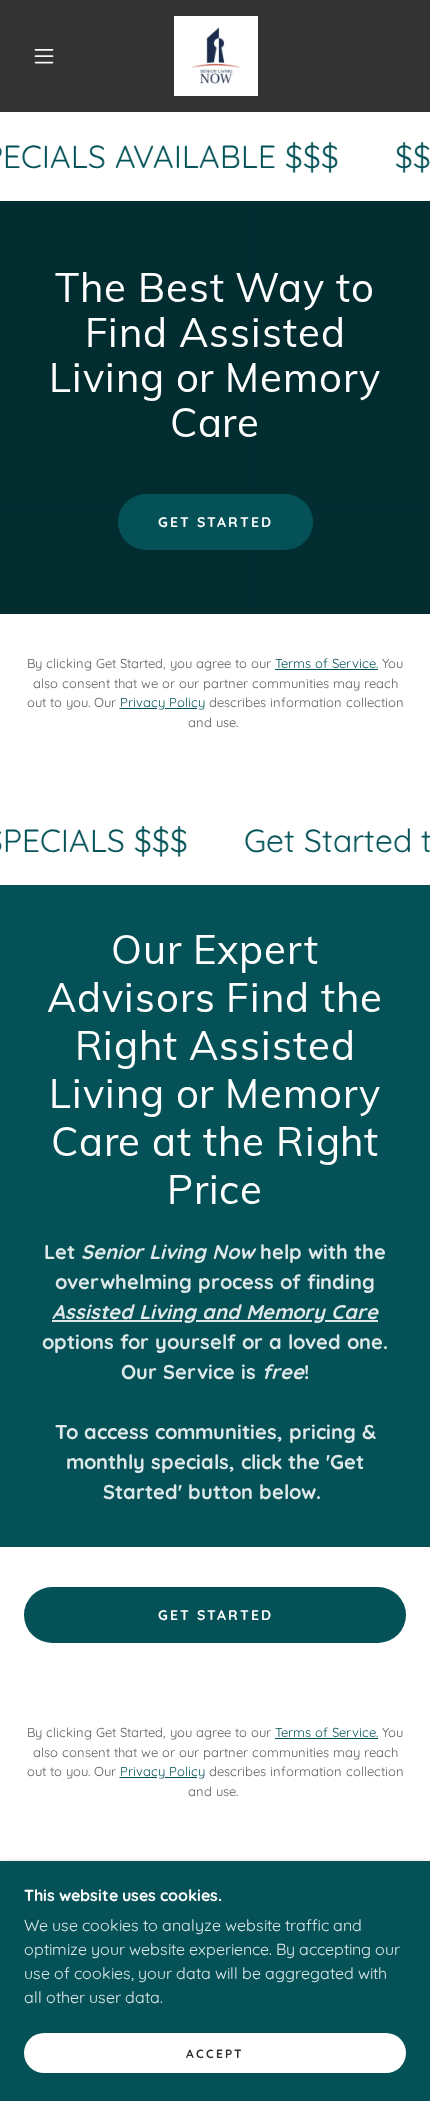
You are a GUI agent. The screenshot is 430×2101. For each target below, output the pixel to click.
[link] (216, 56)
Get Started (215, 522)
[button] (44, 56)
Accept (215, 2053)
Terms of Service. (326, 663)
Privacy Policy (162, 702)
